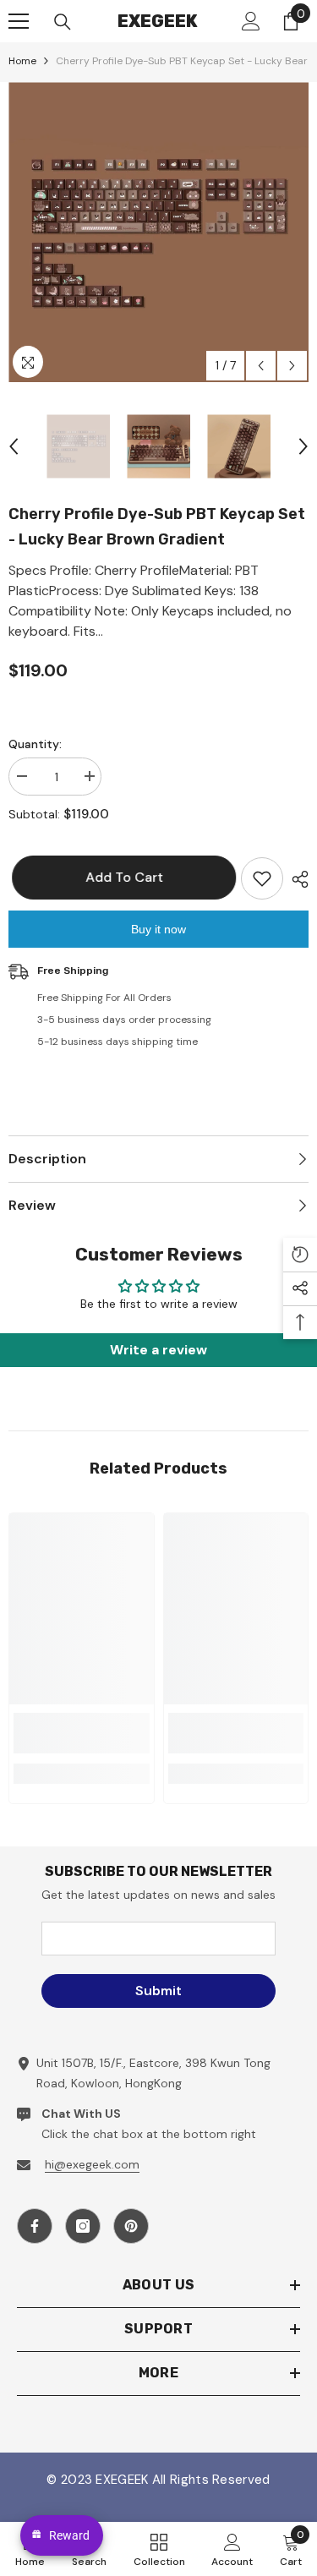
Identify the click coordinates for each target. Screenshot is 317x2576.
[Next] (292, 366)
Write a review (158, 1350)
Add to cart (117, 877)
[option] (158, 232)
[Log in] (251, 21)
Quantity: (35, 744)
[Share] (296, 879)
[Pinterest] (131, 2226)
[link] (82, 1733)
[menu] (19, 21)
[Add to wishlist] (262, 878)
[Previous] (261, 366)
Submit (158, 1991)
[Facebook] (35, 2226)
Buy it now (158, 929)
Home (22, 61)
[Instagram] (83, 2226)
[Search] (63, 22)
